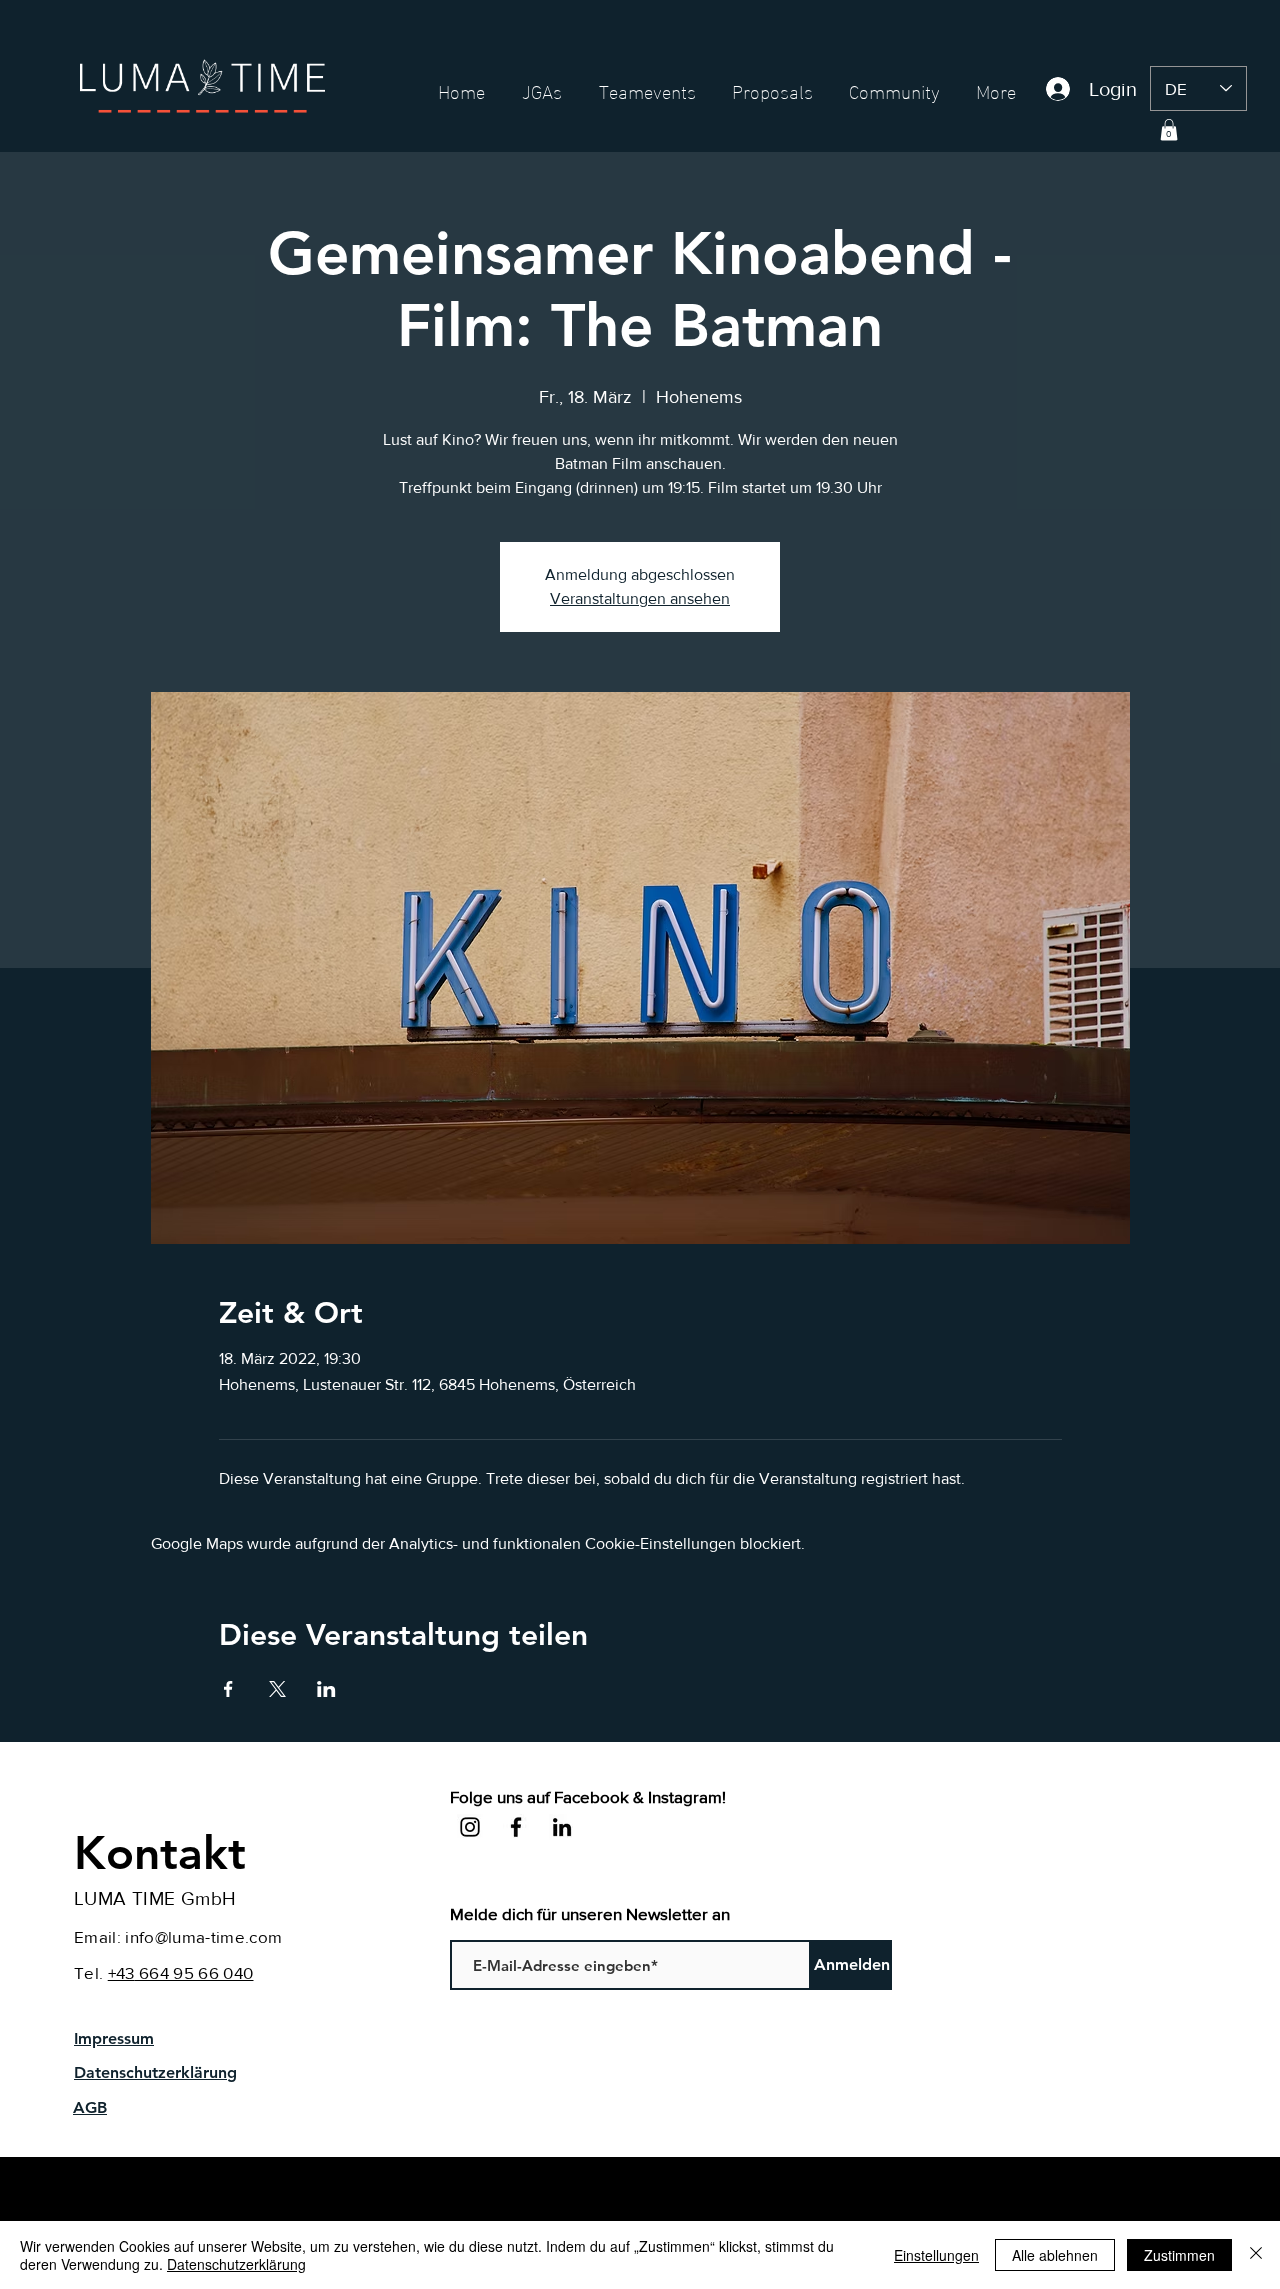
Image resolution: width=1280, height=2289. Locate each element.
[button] (1169, 130)
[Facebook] (516, 1827)
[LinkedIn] (562, 1827)
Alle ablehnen (1055, 2255)
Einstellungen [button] (936, 2255)
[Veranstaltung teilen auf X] (277, 1689)
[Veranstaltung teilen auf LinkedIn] (326, 1689)
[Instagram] (470, 1827)
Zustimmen (1179, 2255)
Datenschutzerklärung (236, 2264)
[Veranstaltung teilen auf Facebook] (228, 1689)
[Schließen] (1256, 2255)
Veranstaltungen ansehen (640, 598)
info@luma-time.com (203, 1936)
